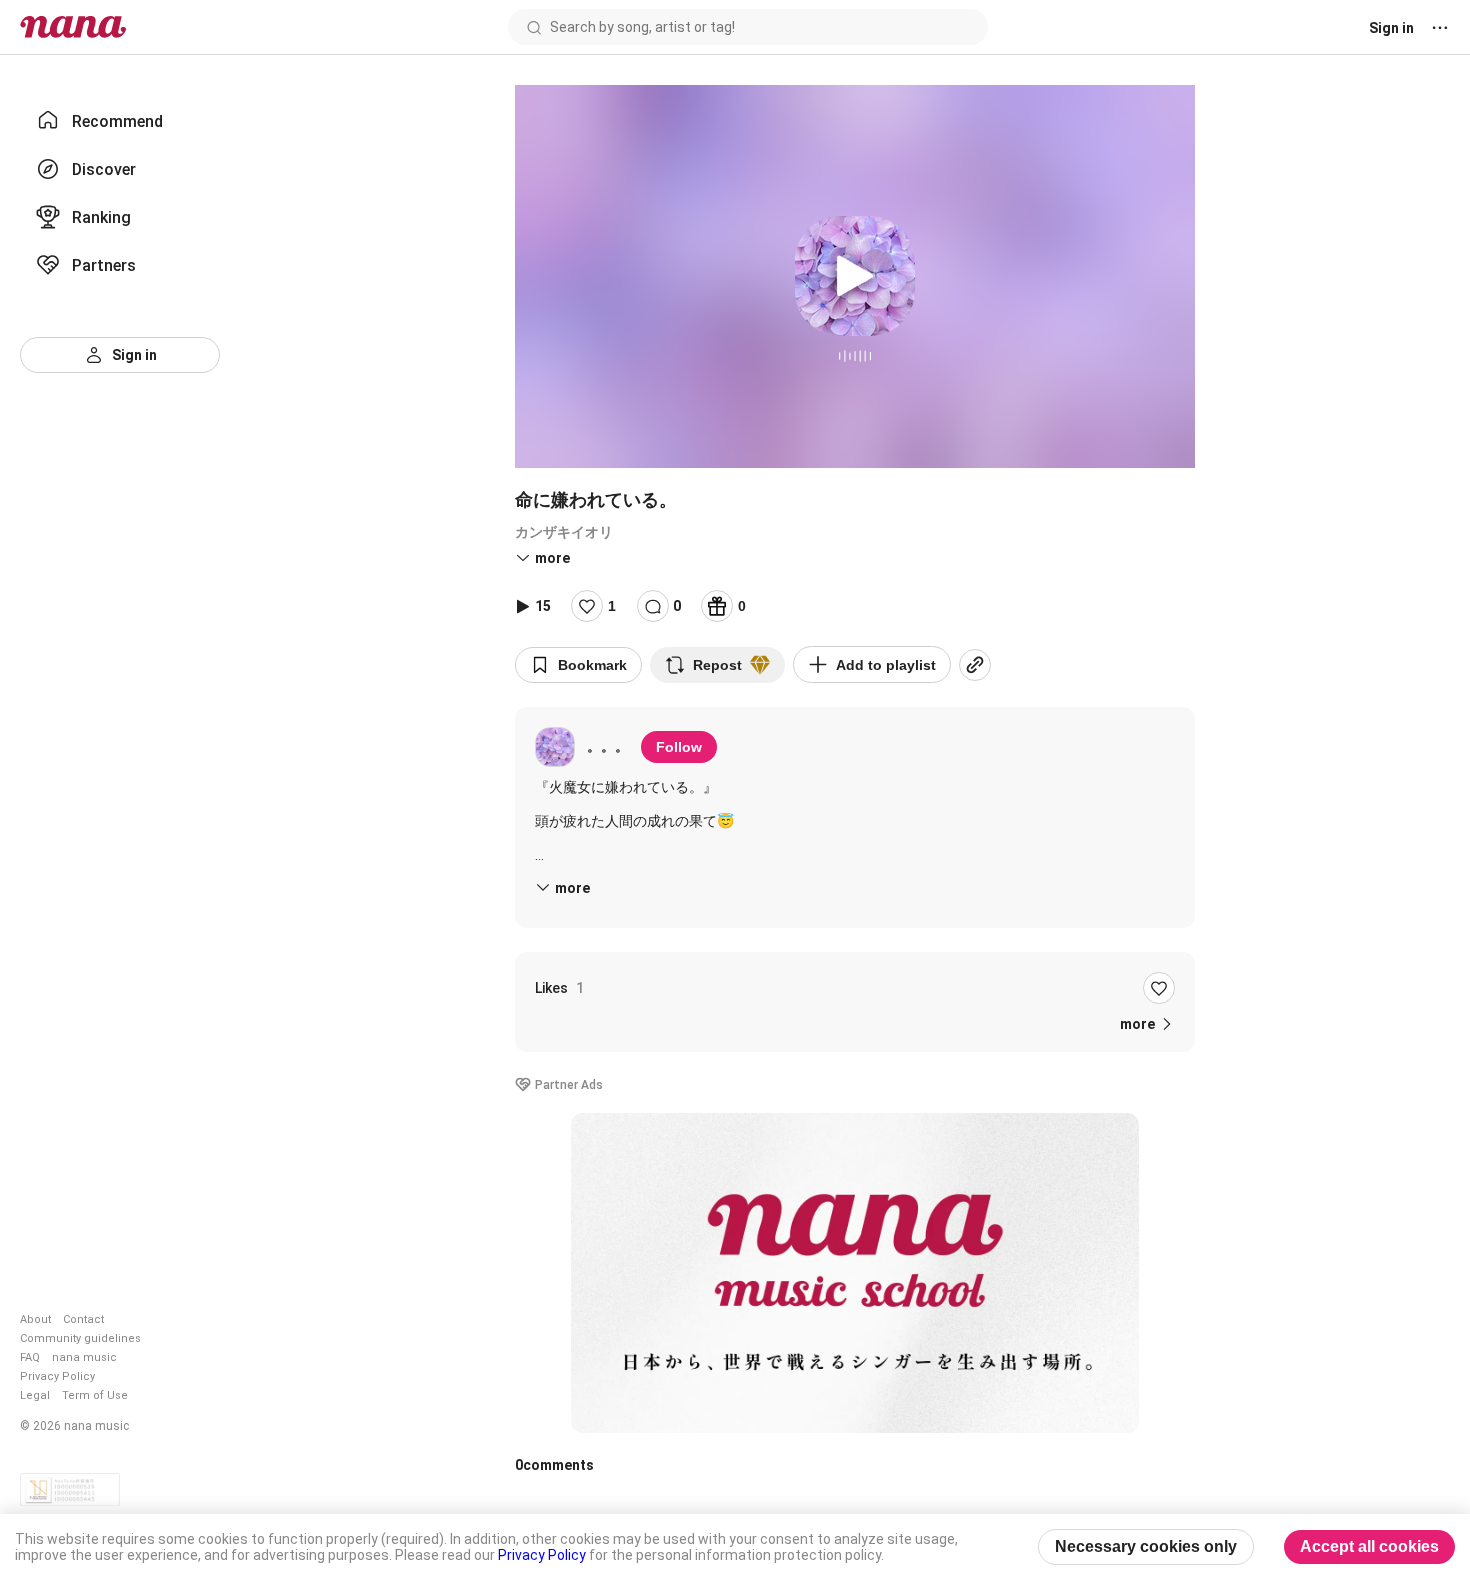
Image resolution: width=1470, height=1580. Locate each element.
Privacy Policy (57, 1376)
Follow (679, 747)
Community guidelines (80, 1338)
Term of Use (95, 1395)
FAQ (30, 1357)
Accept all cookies (1369, 1546)
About (35, 1319)
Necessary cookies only (1146, 1546)
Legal (35, 1395)
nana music (84, 1357)
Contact (83, 1319)
